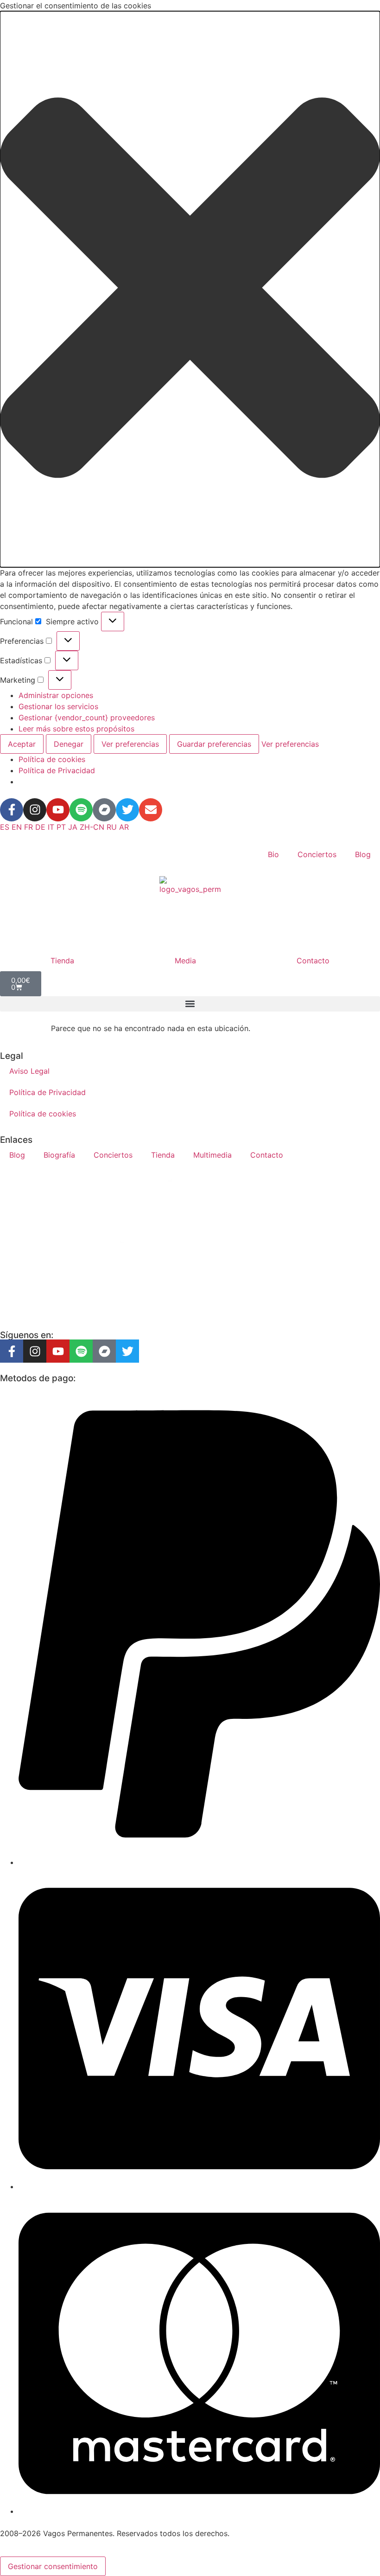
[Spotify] (81, 810)
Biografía (59, 1155)
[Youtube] (58, 810)
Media (185, 961)
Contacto (313, 961)
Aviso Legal (29, 1071)
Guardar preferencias (214, 744)
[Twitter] (127, 810)
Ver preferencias (130, 744)
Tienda (62, 961)
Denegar (69, 744)
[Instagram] (35, 810)
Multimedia (212, 1155)
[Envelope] (151, 810)
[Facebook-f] (12, 810)
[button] (190, 289)
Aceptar (22, 744)
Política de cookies (52, 759)
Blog (363, 854)
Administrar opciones (56, 695)
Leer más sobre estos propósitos (76, 729)
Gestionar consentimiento (53, 2566)
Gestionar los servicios (58, 706)
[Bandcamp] (104, 810)
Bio (273, 854)
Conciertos (317, 854)
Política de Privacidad (57, 770)
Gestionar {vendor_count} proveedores (87, 718)
